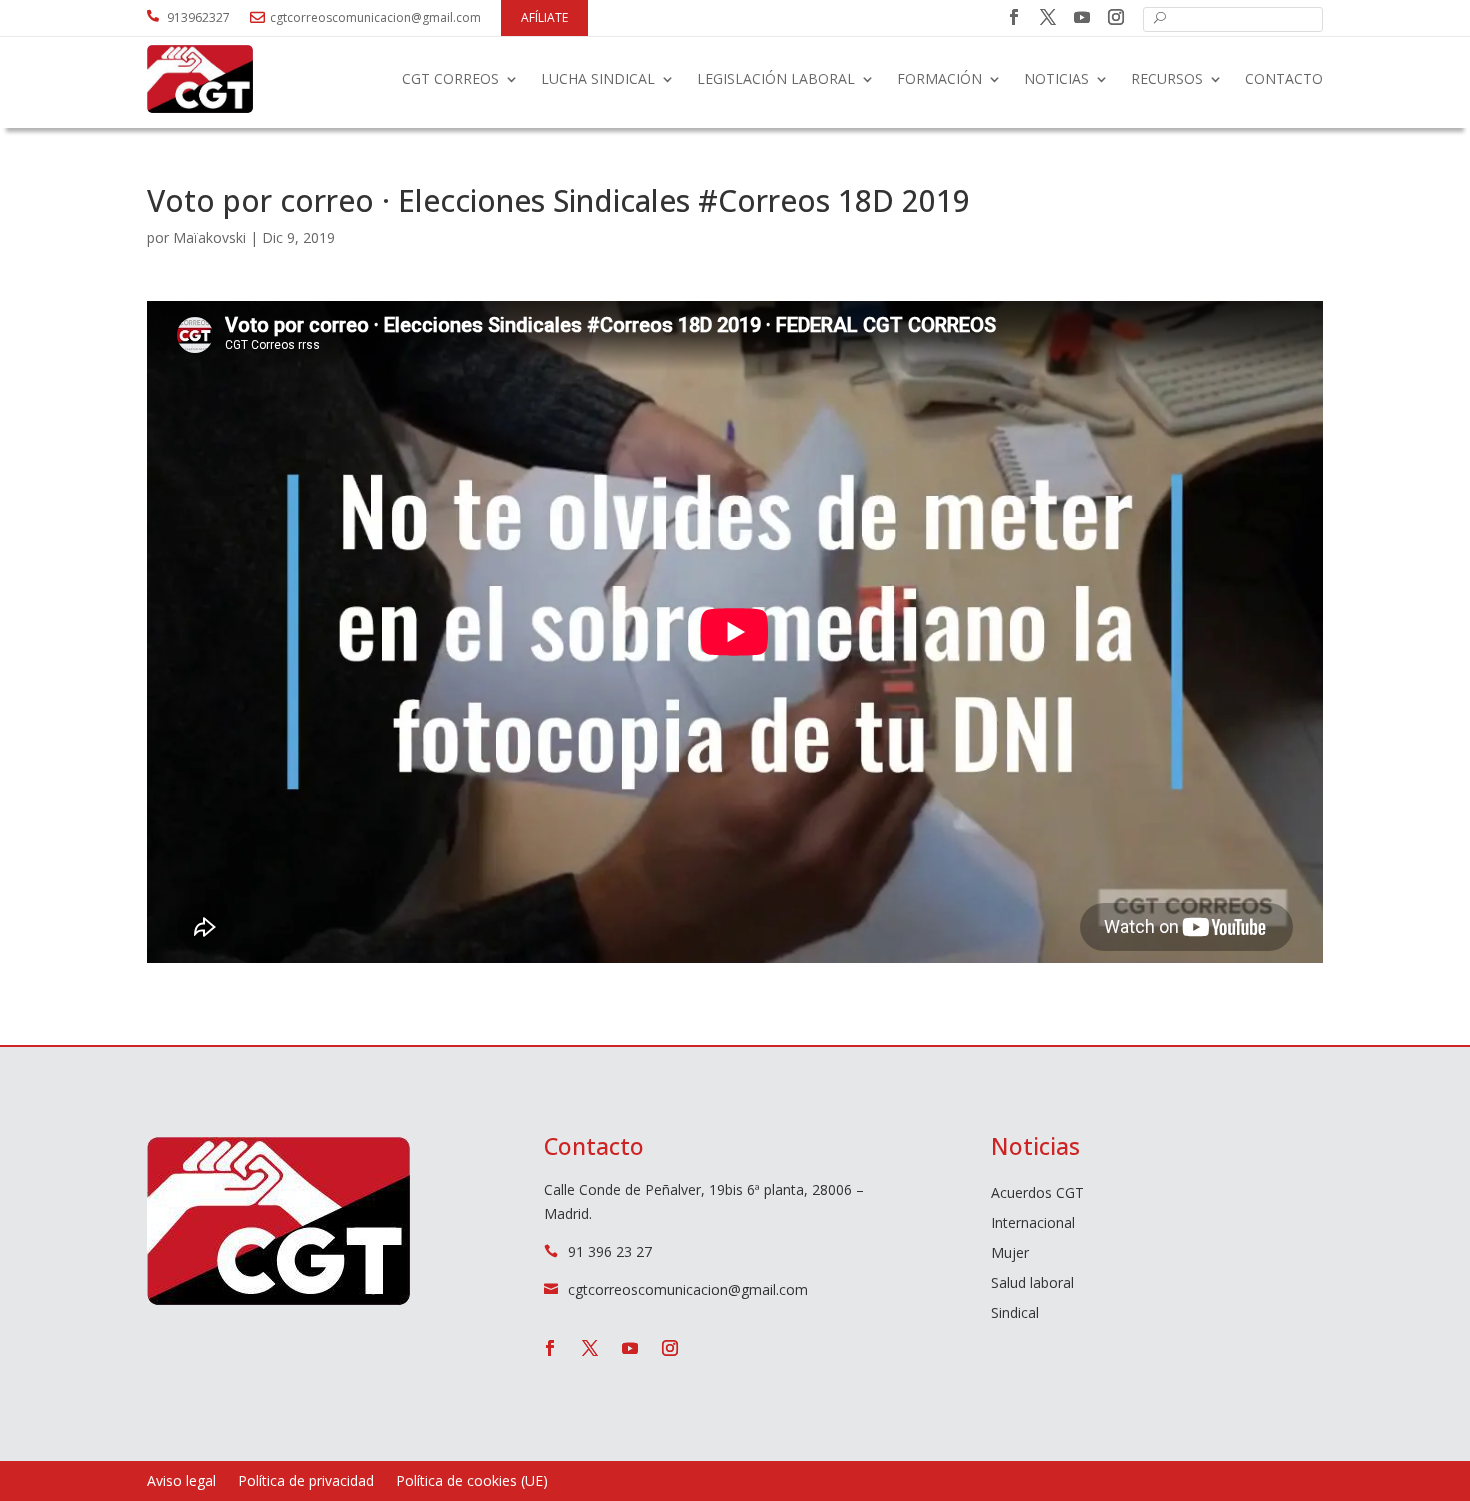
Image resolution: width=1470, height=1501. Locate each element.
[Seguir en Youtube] (1082, 17)
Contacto (1284, 78)
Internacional (1033, 1224)
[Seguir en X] (1048, 17)
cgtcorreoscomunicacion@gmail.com (375, 17)
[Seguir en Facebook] (1014, 17)
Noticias (1056, 78)
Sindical (1015, 1314)
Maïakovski (209, 237)
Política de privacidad (306, 1482)
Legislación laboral (776, 78)
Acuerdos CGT (1037, 1194)
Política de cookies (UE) (472, 1482)
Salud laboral (1032, 1284)
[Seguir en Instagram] (1116, 17)
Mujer (1010, 1254)
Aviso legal (181, 1482)
